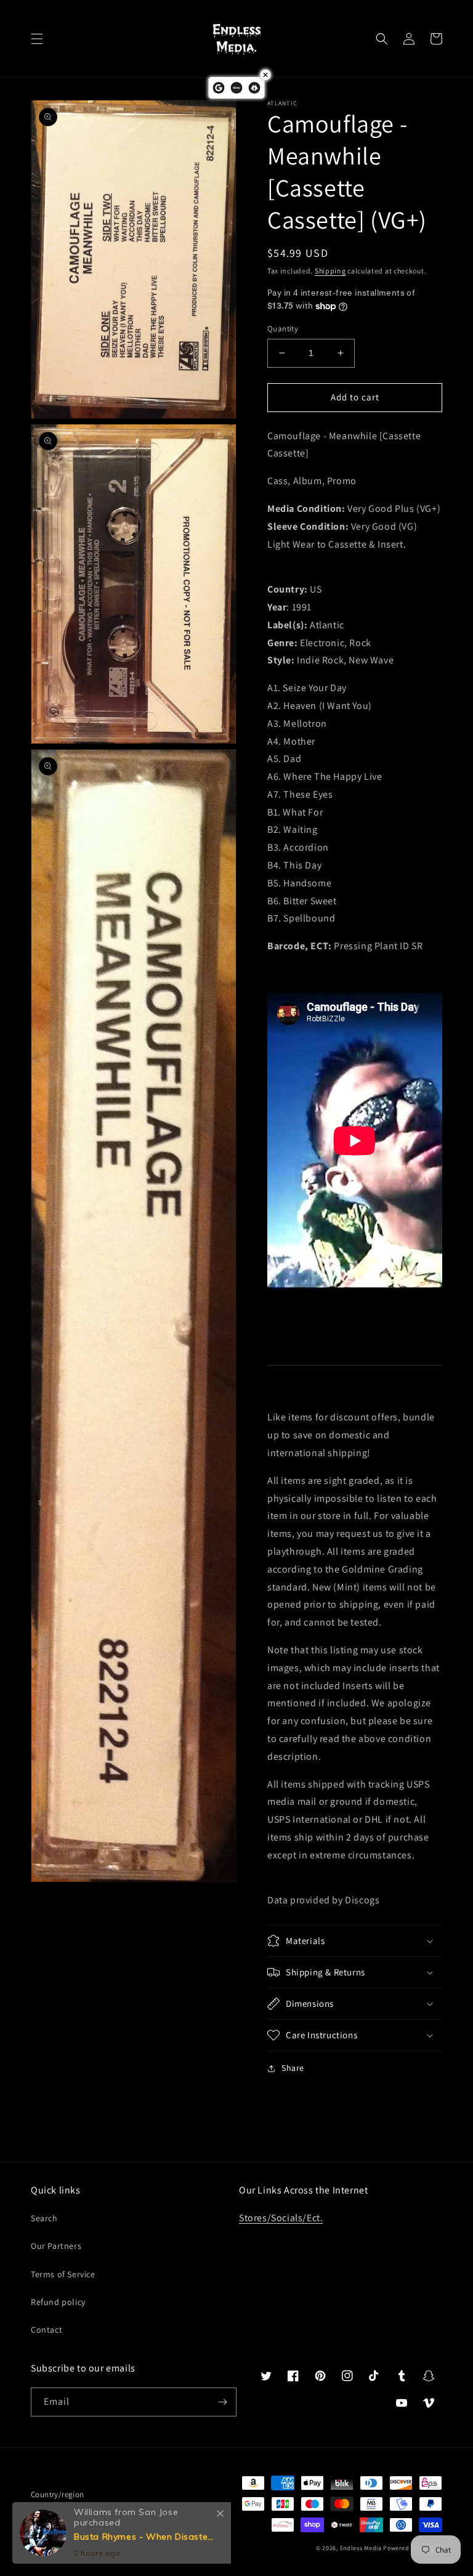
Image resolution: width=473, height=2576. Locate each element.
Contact (46, 2330)
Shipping (330, 271)
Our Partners (56, 2246)
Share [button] (293, 2068)
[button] (37, 39)
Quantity (283, 329)
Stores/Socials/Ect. (281, 2218)
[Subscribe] (222, 2402)
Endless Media (361, 2548)
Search (44, 2218)
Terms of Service (63, 2274)
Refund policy (58, 2302)
